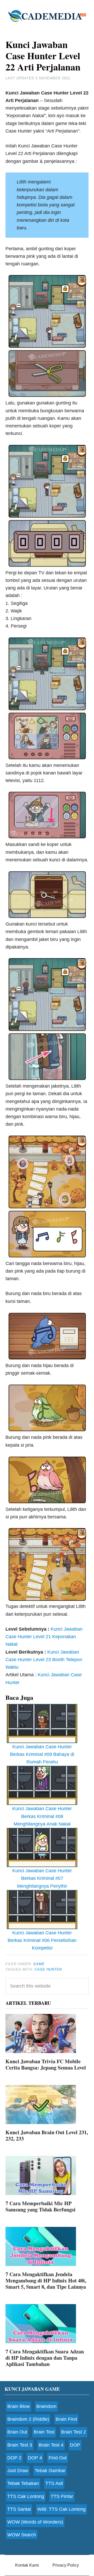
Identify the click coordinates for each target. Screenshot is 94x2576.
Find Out (58, 2458)
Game (39, 1964)
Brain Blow (19, 2406)
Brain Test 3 (20, 2445)
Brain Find (66, 2419)
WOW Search (22, 2535)
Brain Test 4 (51, 2445)
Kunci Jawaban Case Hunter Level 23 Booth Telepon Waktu (44, 1660)
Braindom (46, 2406)
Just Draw (18, 2471)
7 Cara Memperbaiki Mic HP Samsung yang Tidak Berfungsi (40, 2206)
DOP (75, 2445)
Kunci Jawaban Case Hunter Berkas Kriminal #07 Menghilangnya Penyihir (42, 1878)
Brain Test (44, 2432)
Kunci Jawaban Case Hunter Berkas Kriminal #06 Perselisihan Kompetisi (42, 1940)
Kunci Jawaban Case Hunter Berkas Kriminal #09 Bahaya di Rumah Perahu (42, 1754)
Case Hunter (48, 1969)
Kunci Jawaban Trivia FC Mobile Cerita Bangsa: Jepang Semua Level (46, 2064)
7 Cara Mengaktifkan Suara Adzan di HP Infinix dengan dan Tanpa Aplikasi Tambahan (45, 2358)
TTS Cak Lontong (26, 2496)
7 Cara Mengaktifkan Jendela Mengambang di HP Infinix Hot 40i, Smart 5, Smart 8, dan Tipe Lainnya (46, 2280)
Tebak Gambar (50, 2471)
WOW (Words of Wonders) (35, 2522)
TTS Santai (19, 2509)
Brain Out (17, 2432)
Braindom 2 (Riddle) (28, 2419)
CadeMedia (47, 16)
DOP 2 (14, 2458)
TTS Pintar (62, 2496)
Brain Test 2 (74, 2432)
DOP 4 (35, 2458)
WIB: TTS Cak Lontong (61, 2509)
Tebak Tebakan (23, 2483)
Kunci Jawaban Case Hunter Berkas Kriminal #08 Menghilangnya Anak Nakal (42, 1816)
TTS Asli (54, 2483)
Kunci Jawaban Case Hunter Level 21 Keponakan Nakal (44, 1637)
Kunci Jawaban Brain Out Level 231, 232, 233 (47, 2135)
